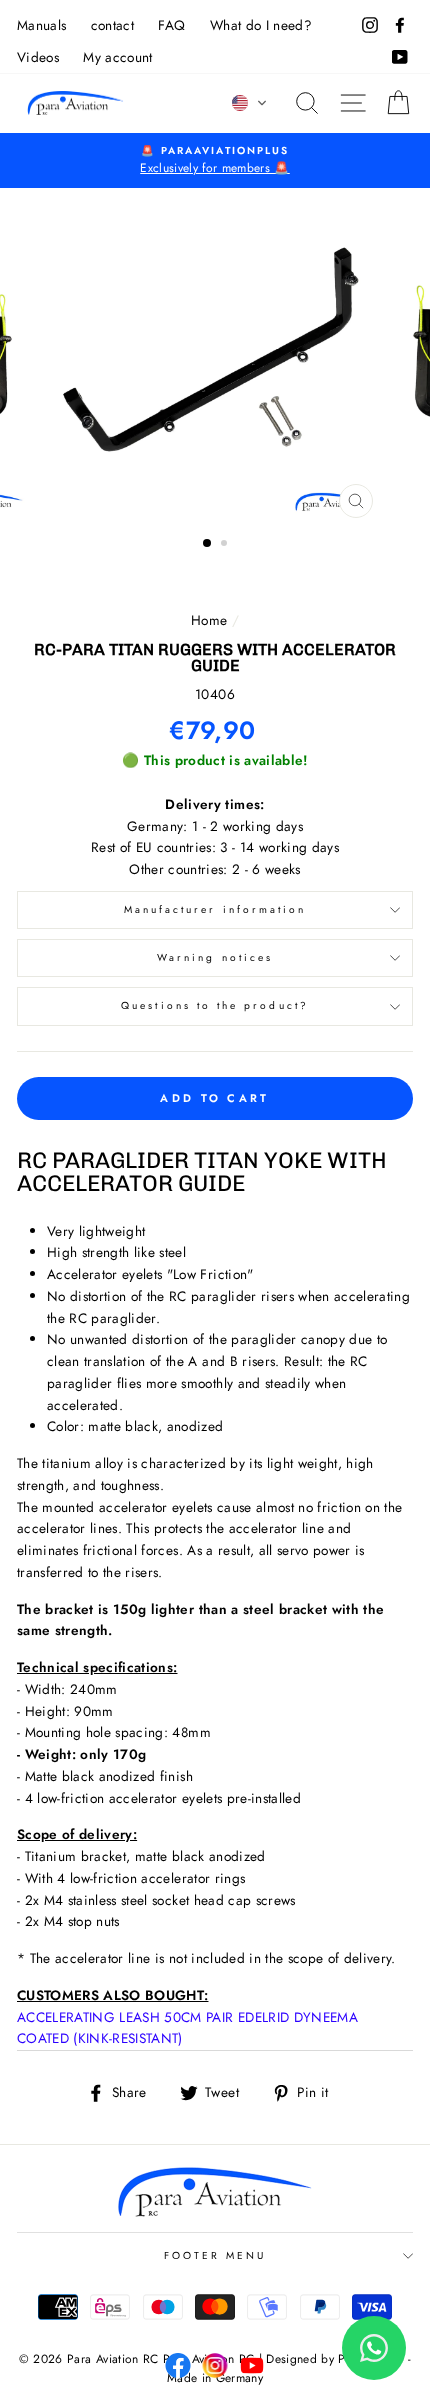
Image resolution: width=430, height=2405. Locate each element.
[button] (250, 103)
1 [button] (208, 544)
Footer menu (215, 2255)
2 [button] (226, 545)
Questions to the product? (215, 1005)
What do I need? (261, 25)
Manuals (41, 25)
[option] (215, 161)
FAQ (171, 25)
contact (112, 25)
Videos (38, 57)
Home (209, 620)
